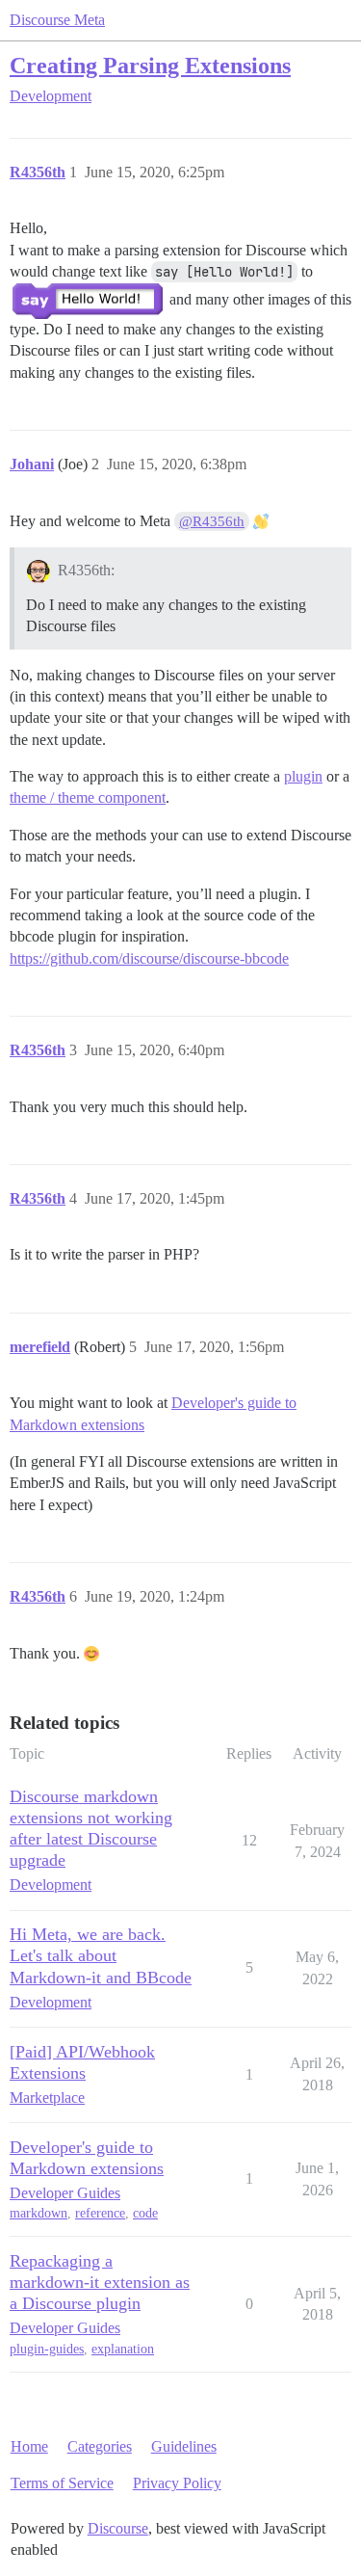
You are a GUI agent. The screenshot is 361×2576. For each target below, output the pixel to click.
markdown (39, 2213)
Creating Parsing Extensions (150, 65)
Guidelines (184, 2446)
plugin (303, 776)
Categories (100, 2446)
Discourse (118, 2528)
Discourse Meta (57, 20)
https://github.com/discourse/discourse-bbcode (149, 958)
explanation (123, 2349)
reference (100, 2213)
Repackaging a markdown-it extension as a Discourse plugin (100, 2282)
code (145, 2213)
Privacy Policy (177, 2483)
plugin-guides (47, 2349)
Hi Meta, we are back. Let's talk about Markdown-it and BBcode (101, 1955)
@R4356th (212, 521)
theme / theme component (88, 797)
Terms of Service (62, 2483)
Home (29, 2446)
